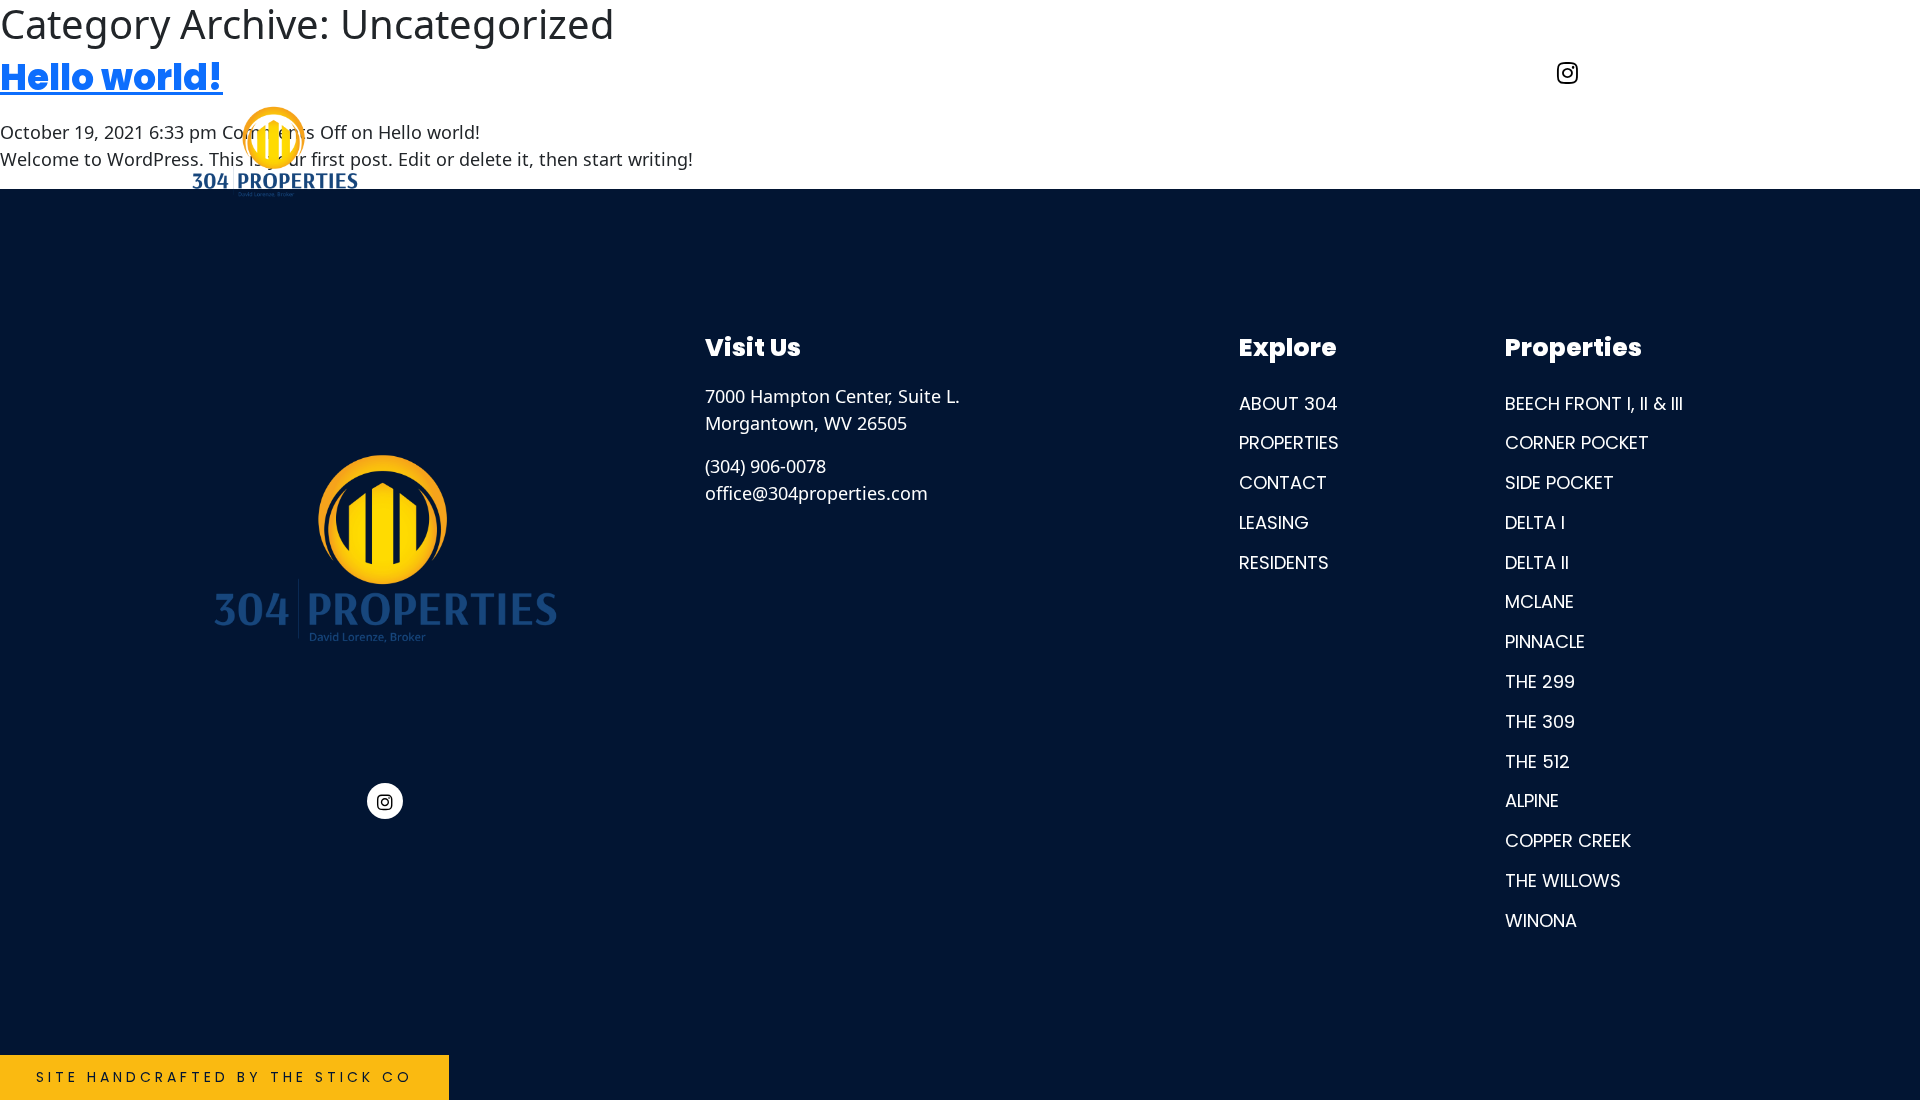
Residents (732, 72)
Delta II (1537, 562)
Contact (1463, 72)
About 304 (1309, 72)
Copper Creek (1568, 840)
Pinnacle (1545, 641)
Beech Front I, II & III (1594, 403)
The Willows (1563, 880)
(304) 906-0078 (765, 466)
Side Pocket (1559, 482)
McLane (1539, 601)
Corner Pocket (1577, 442)
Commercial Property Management (1020, 72)
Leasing (1274, 522)
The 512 (1537, 761)
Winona (1541, 920)
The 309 (1540, 721)
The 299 (1540, 681)
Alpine (1532, 800)
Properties (1289, 442)
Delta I (1535, 522)
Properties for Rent (528, 72)
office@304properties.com (816, 493)
